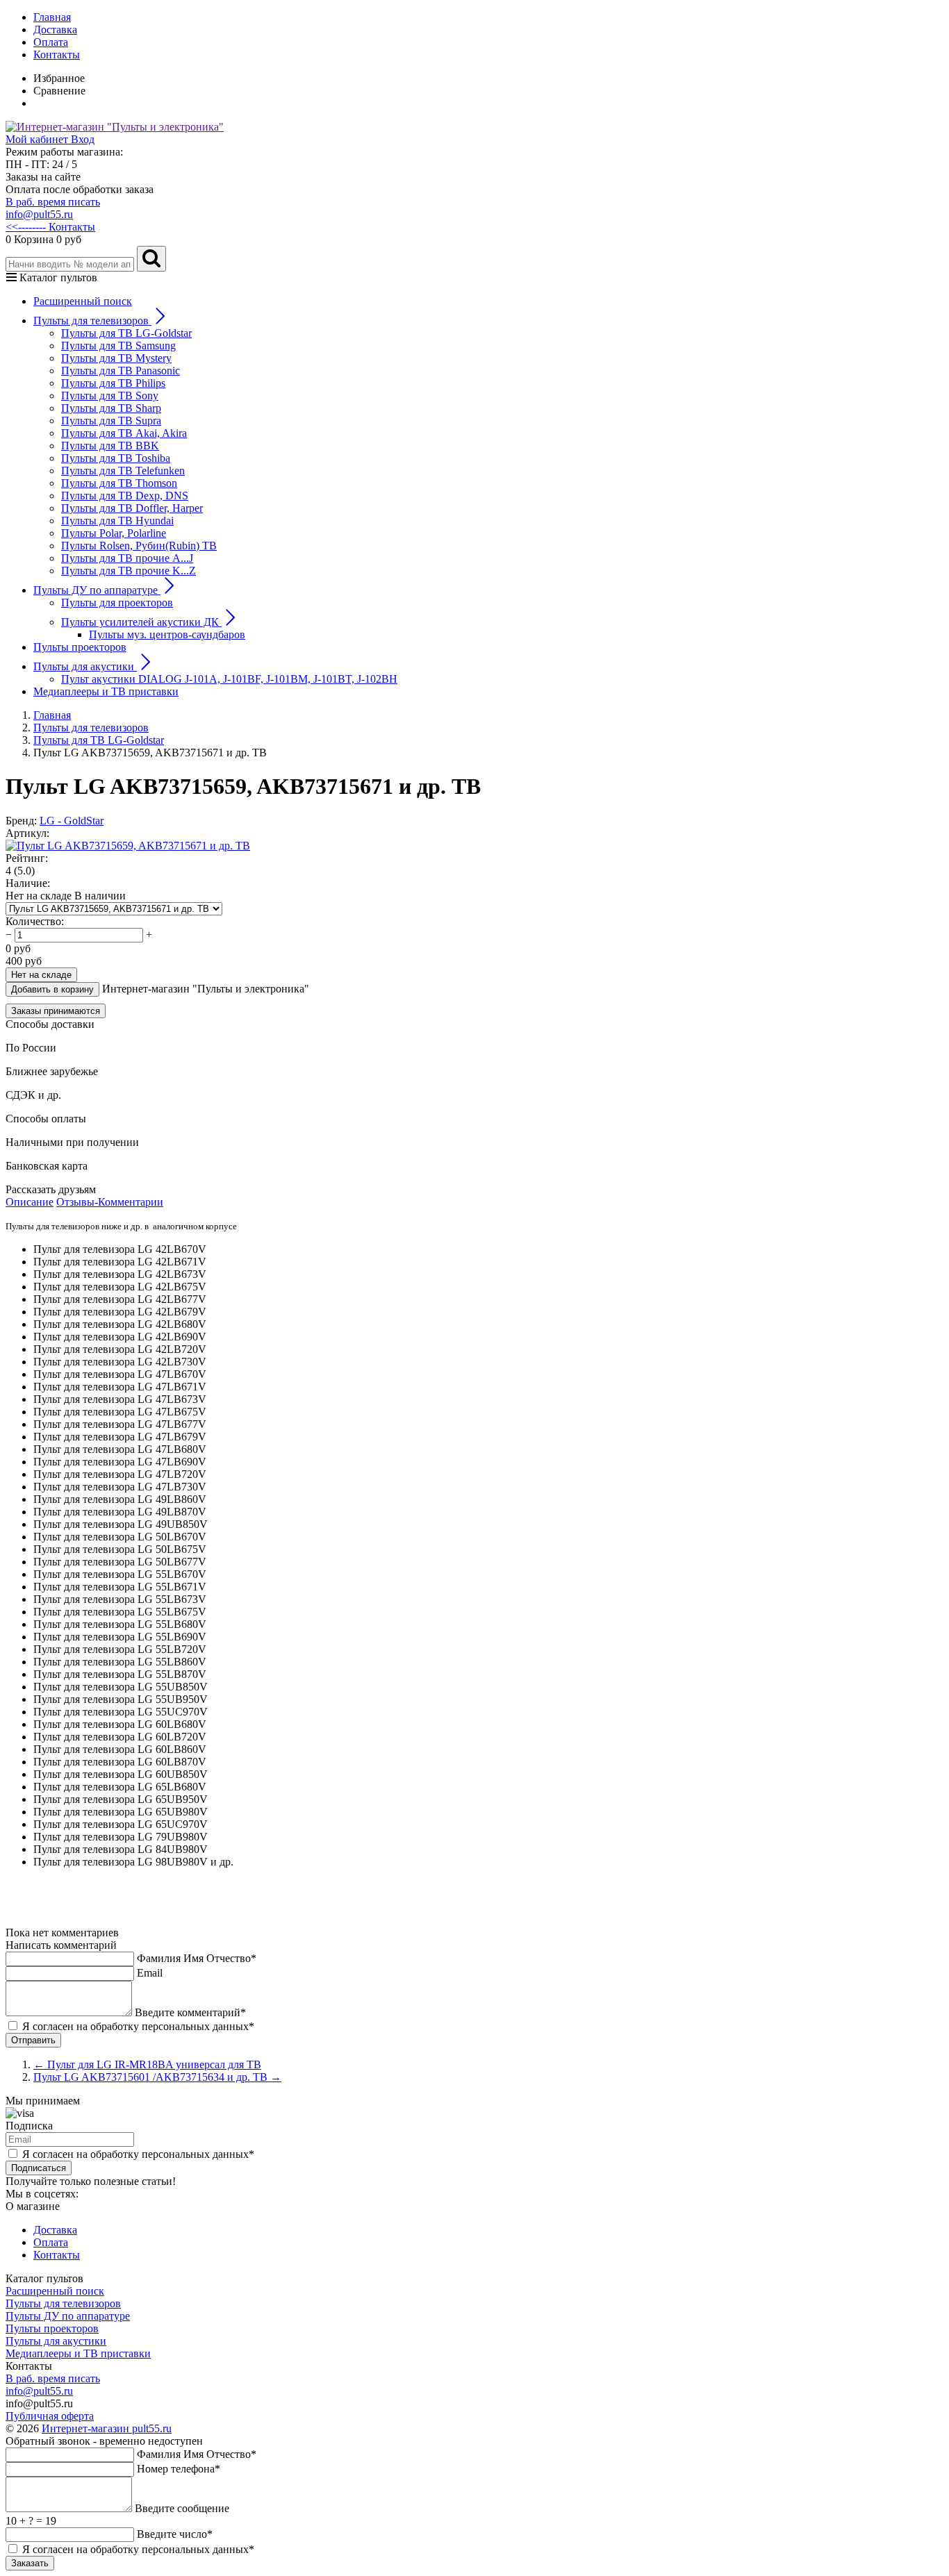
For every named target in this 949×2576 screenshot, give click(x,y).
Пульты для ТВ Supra (111, 421)
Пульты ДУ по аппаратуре (68, 2316)
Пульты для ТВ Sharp (111, 408)
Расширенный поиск (83, 301)
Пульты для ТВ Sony (110, 396)
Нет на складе (41, 975)
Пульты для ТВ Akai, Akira (124, 433)
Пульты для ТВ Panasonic (121, 371)
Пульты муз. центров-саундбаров (167, 634)
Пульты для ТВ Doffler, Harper (132, 508)
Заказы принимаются (56, 1011)
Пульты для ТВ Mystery (116, 358)
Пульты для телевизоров (63, 2303)
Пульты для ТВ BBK (110, 446)
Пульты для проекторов (117, 603)
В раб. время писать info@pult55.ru (53, 208)
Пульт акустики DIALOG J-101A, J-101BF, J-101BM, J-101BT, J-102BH (229, 679)
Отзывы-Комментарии (110, 1202)
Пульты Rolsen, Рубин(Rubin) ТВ (139, 546)
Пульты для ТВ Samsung (118, 346)
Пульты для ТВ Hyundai (117, 521)
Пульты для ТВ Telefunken (123, 471)
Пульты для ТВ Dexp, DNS (125, 496)
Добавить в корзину (52, 989)
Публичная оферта (50, 2416)
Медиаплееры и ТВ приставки (106, 691)
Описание (30, 1202)
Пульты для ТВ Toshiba (116, 458)
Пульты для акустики (56, 2341)
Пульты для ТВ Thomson (119, 483)
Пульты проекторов (80, 647)
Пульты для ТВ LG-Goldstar (126, 333)
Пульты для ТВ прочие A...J (127, 558)
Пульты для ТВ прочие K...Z (129, 571)
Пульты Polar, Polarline (114, 533)
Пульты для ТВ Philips (113, 383)
